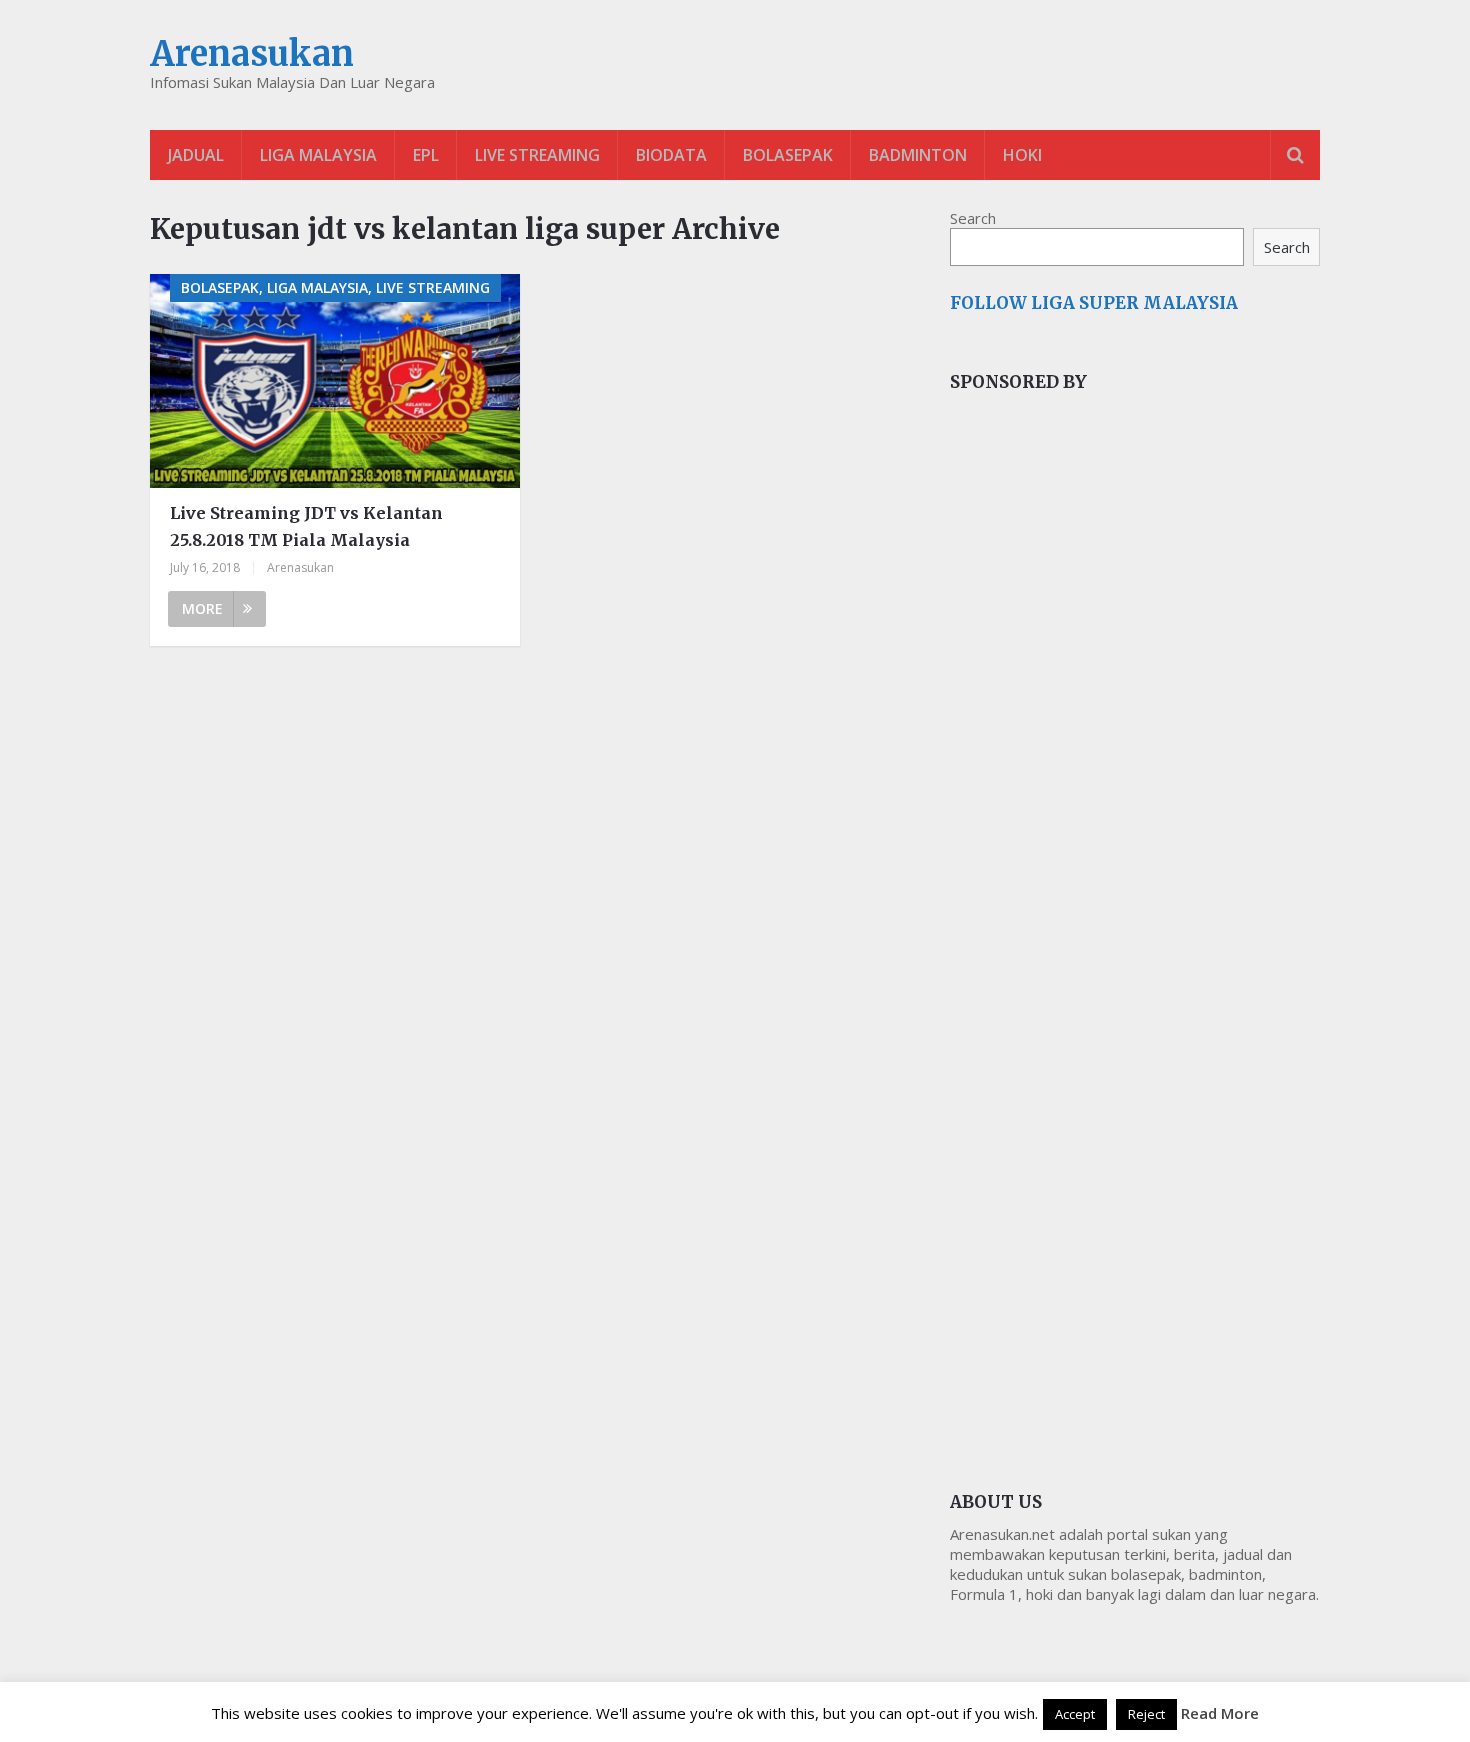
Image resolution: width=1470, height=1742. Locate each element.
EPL (426, 155)
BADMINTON (918, 155)
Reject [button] (1146, 1714)
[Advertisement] (1100, 744)
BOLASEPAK (788, 155)
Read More (1220, 1713)
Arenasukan (252, 54)
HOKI (1022, 155)
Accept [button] (1075, 1714)
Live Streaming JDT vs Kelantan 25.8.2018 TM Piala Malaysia (306, 526)
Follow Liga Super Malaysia (1094, 303)
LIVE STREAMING (537, 155)
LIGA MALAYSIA (318, 155)
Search (973, 218)
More (202, 608)
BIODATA (671, 155)
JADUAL (196, 155)
